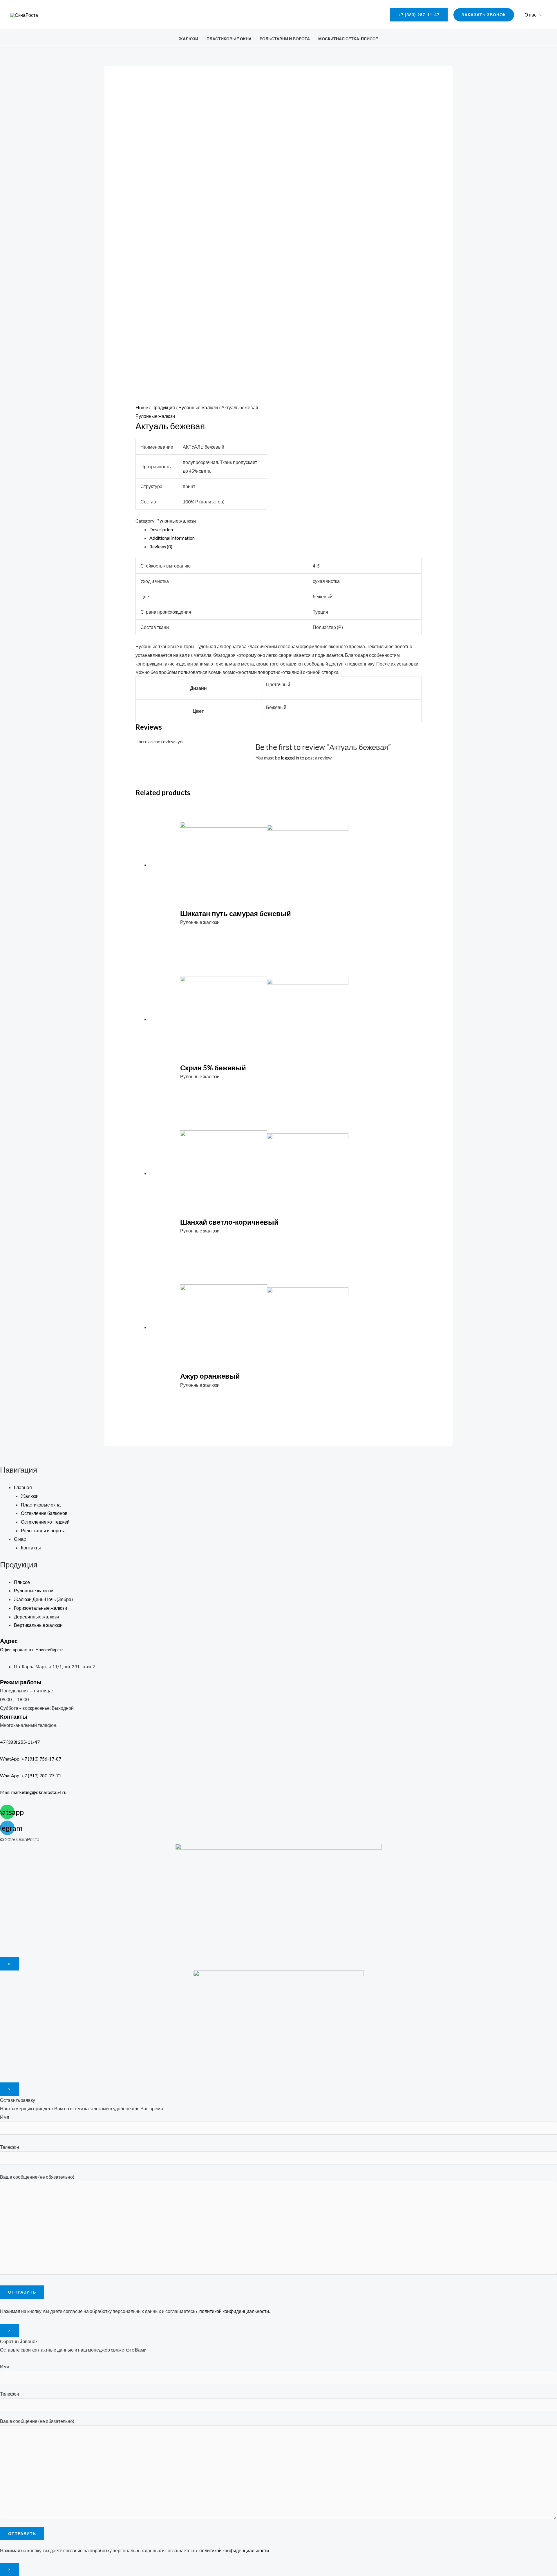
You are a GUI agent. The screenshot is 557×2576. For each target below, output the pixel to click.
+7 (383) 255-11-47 (25, 1742)
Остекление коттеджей (45, 1522)
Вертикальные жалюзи (38, 1625)
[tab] (286, 530)
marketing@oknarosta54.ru (39, 1792)
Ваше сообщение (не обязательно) (37, 2177)
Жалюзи (189, 39)
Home (142, 407)
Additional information (172, 538)
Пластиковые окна (229, 39)
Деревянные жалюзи (36, 1617)
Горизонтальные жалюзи (40, 1608)
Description (161, 529)
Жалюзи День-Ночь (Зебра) (43, 1599)
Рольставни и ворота (285, 39)
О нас (530, 15)
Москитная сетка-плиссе (348, 39)
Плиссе (22, 1582)
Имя (5, 2117)
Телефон (10, 2147)
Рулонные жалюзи (198, 407)
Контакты (31, 1548)
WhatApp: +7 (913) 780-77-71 (31, 1775)
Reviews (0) (161, 546)
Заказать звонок (484, 15)
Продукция (163, 407)
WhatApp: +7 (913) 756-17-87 (31, 1759)
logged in (290, 758)
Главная (23, 1487)
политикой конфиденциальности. (235, 2311)
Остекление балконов (44, 1513)
